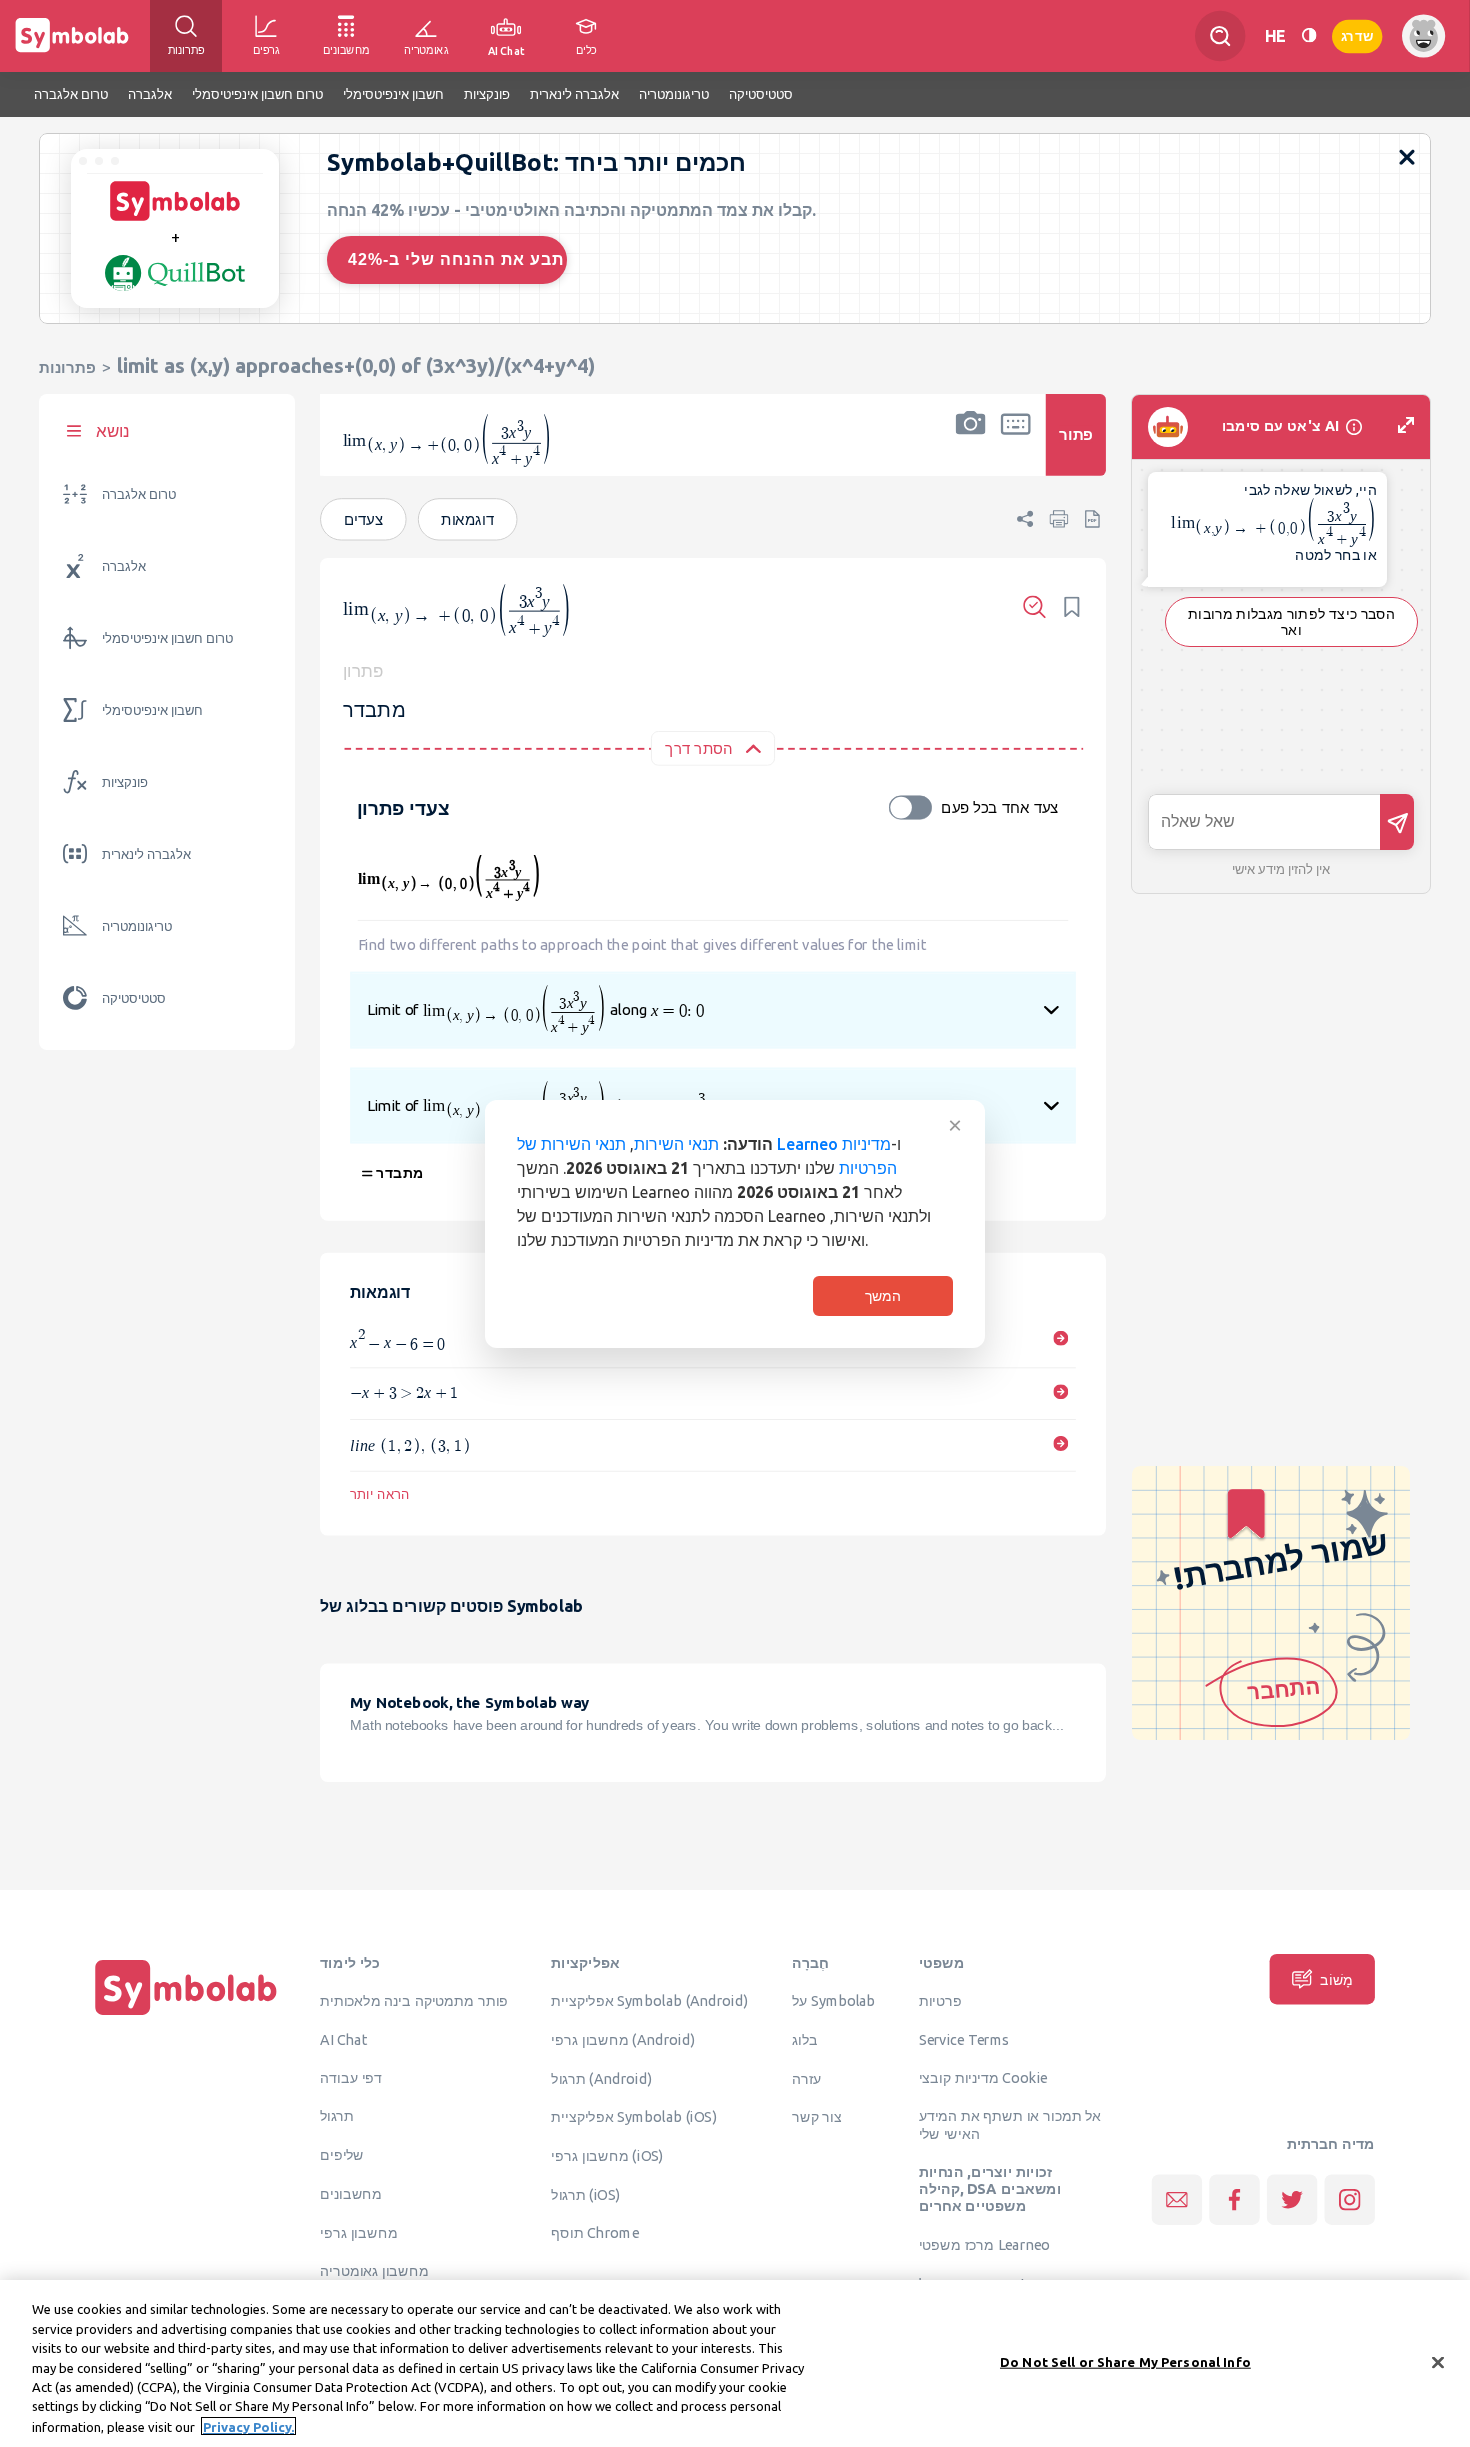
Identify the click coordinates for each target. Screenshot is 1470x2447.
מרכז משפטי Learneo (984, 2245)
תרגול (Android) (601, 2078)
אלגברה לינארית (146, 854)
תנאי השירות (676, 1144)
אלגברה (124, 566)
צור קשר (817, 2117)
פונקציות (125, 782)
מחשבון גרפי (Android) (623, 2039)
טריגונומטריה (137, 926)
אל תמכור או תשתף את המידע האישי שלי (1010, 2124)
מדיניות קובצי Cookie (983, 2077)
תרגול (337, 2116)
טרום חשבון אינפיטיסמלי (167, 638)
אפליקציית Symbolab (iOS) (634, 2117)
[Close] (1438, 2362)
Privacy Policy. (248, 2426)
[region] (735, 2363)
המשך (883, 1296)
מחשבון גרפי (358, 2232)
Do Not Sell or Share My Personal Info (1125, 2361)
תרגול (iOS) (585, 2194)
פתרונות (67, 367)
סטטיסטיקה (134, 998)
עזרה (807, 2078)
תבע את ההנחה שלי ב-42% (456, 259)
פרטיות (940, 2001)
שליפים (342, 2155)
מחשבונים (351, 2193)
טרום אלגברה (139, 494)
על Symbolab (834, 2001)
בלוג (805, 2039)
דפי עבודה (351, 2077)
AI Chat (344, 2039)
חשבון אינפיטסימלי (152, 710)
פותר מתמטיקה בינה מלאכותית (414, 2001)
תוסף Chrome (594, 2233)
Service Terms (964, 2039)
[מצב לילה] (1309, 35)
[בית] (186, 2015)
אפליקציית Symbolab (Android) (649, 2001)
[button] (971, 448)
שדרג (1357, 35)
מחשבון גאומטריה (374, 2271)
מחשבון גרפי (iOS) (607, 2155)
